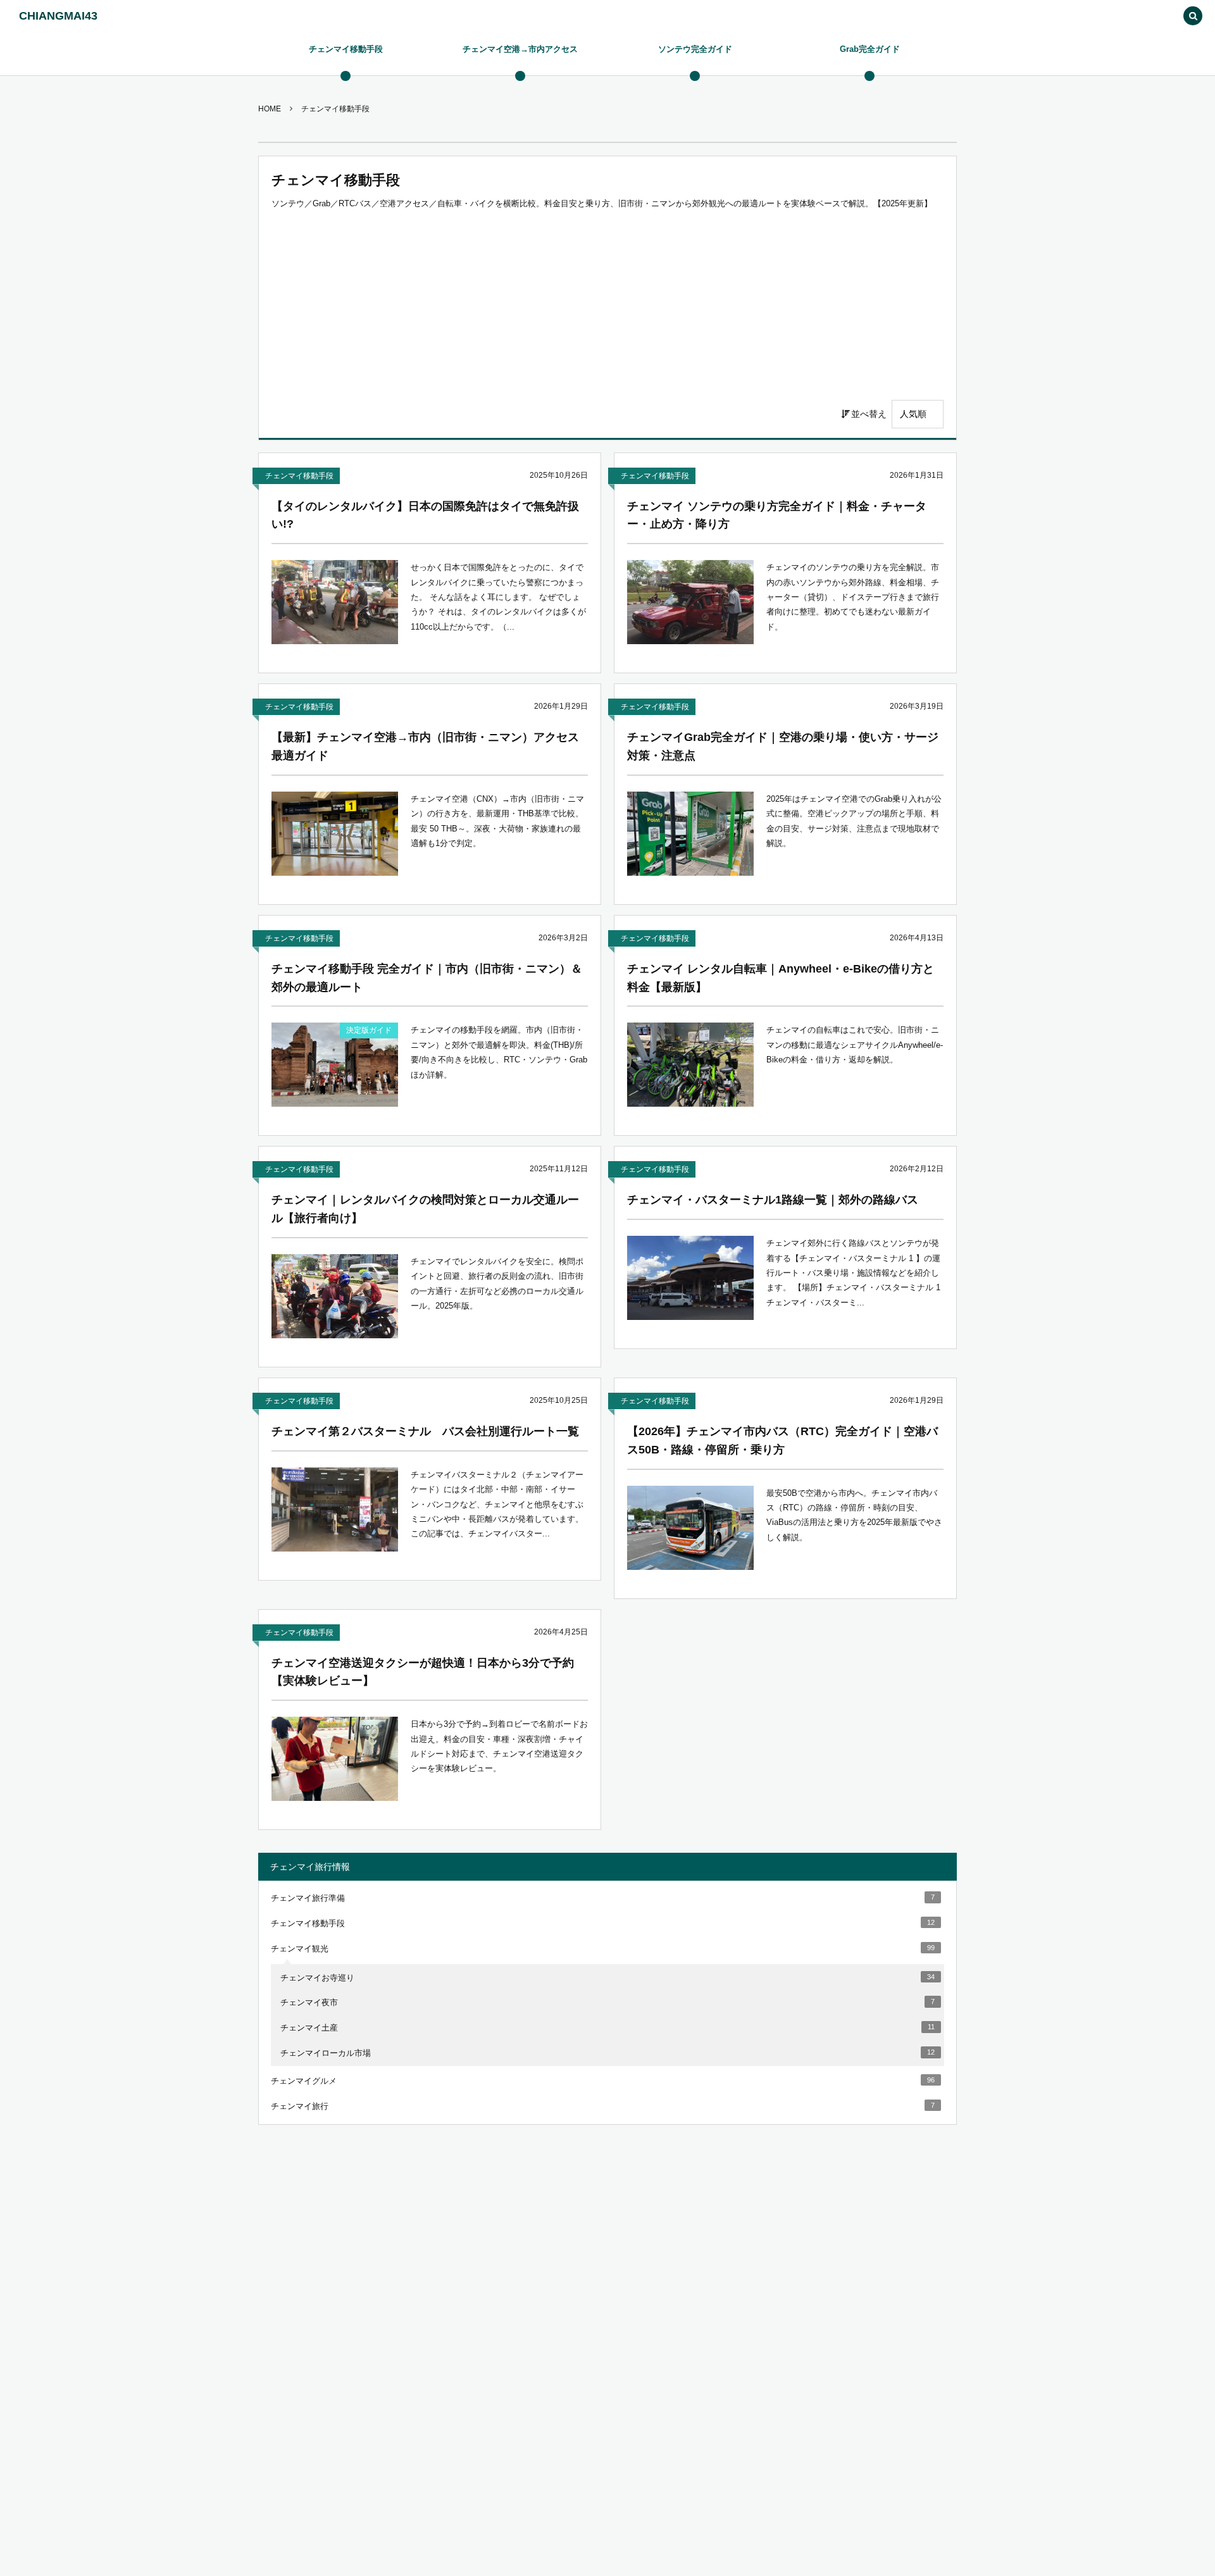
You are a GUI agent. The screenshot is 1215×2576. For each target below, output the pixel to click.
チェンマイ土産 (607, 2028)
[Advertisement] (607, 305)
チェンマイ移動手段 (299, 476)
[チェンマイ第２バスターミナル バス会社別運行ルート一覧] (335, 1509)
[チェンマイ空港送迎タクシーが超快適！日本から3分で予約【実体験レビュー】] (335, 1759)
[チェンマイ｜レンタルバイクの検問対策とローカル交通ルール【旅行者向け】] (335, 1296)
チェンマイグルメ (603, 2081)
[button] (1193, 17)
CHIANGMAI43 (58, 16)
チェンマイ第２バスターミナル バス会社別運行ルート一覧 (425, 1431)
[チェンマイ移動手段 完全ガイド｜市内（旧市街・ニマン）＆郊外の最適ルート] (335, 1065)
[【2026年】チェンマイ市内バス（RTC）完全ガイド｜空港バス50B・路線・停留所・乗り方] (690, 1528)
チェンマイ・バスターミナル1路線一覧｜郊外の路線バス (773, 1200)
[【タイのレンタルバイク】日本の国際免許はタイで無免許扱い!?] (335, 602)
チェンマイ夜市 (607, 2002)
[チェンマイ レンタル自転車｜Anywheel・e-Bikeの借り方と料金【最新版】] (690, 1065)
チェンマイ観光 (603, 1949)
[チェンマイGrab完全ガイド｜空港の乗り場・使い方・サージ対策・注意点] (690, 834)
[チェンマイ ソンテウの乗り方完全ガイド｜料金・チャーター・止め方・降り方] (690, 602)
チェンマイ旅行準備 (603, 1898)
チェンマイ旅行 (603, 2106)
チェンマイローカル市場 (607, 2053)
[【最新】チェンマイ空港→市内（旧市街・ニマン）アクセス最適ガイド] (335, 834)
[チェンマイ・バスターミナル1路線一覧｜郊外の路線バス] (690, 1278)
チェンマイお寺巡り (607, 1978)
